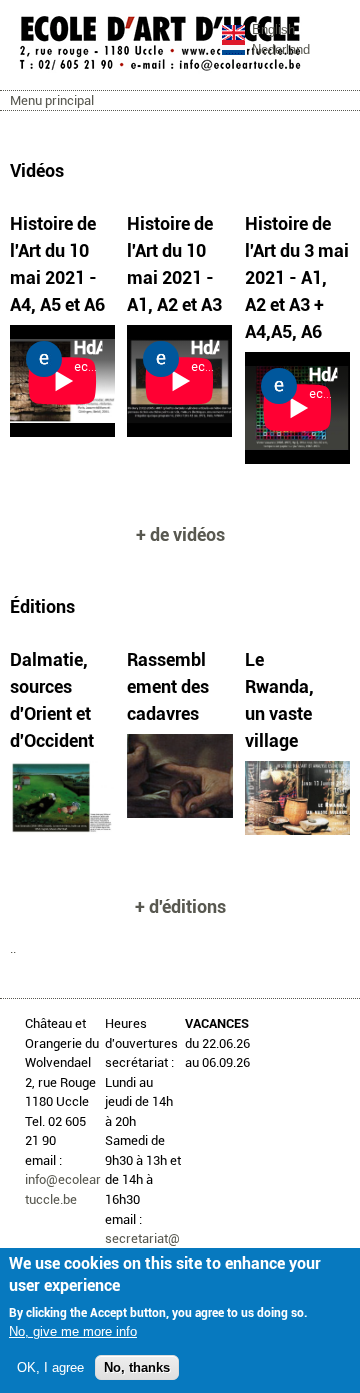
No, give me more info (73, 1331)
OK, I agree (50, 1367)
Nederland (281, 49)
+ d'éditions (180, 906)
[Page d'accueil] (160, 69)
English (273, 29)
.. (13, 948)
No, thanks (137, 1367)
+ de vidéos (180, 534)
